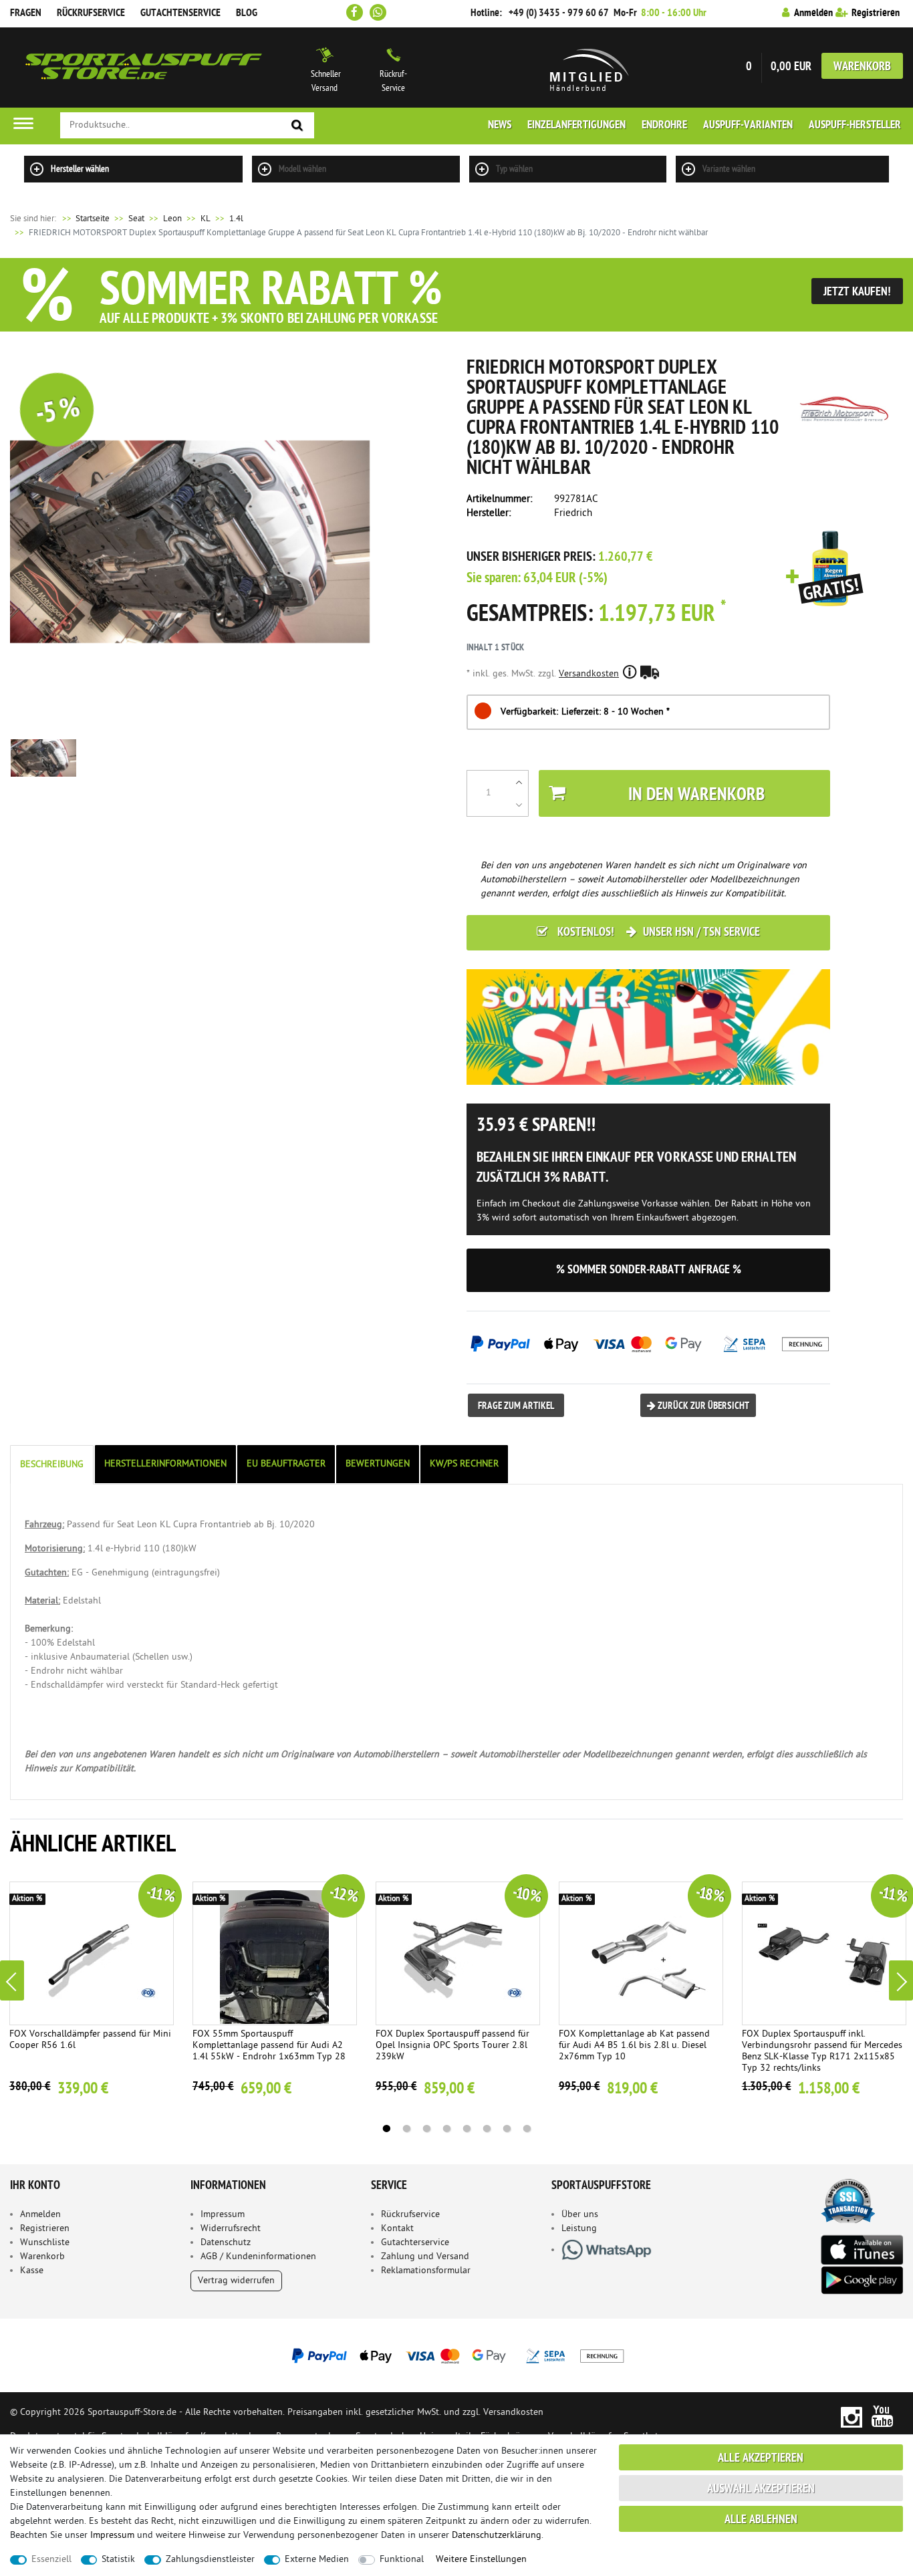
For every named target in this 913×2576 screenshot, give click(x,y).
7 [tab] (507, 2129)
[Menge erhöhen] (519, 782)
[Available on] (862, 2249)
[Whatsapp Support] (378, 12)
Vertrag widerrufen (236, 2281)
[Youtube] (883, 2417)
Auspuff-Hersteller (855, 126)
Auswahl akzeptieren (761, 2489)
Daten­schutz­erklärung (497, 2536)
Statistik (118, 2560)
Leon (172, 219)
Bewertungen (378, 1464)
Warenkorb (862, 67)
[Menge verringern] (519, 805)
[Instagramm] (851, 2417)
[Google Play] (862, 2280)
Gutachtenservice (180, 13)
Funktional (402, 2560)
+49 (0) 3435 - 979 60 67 (559, 13)
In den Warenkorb (696, 796)
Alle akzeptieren (761, 2459)
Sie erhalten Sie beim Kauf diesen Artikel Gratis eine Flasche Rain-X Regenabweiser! (825, 569)
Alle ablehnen (761, 2520)
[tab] (53, 1465)
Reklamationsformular (426, 2271)
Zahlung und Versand (425, 2257)
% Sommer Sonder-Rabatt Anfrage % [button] (649, 1270)
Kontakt (397, 2229)
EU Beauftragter (286, 1464)
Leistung (579, 2229)
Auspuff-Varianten (748, 126)
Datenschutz (226, 2243)
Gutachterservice (415, 2243)
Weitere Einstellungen (481, 2560)
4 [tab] (446, 2129)
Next (901, 1980)
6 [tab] (487, 2129)
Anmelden (40, 2215)
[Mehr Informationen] (456, 2355)
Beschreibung (52, 1465)
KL (206, 219)
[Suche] (297, 126)
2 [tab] (406, 2129)
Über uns (580, 2215)
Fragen (26, 13)
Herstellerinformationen (165, 1464)
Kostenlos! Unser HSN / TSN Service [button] (657, 933)
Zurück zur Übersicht (702, 1407)
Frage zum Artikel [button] (516, 1407)
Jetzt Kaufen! (857, 292)
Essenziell (51, 2560)
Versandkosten (589, 674)
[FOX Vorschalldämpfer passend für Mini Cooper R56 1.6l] (92, 1953)
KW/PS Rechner (464, 1464)
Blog (247, 13)
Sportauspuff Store (144, 68)
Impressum (223, 2215)
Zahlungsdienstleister (210, 2560)
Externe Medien (317, 2560)
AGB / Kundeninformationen (258, 2257)
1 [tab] (386, 2129)
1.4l (236, 219)
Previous (12, 1980)
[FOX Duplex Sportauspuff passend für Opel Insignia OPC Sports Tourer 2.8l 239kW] (458, 1953)
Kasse (32, 2271)
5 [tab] (467, 2129)
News (500, 126)
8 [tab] (527, 2129)
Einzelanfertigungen (576, 126)
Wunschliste (45, 2243)
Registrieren (45, 2229)
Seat (136, 219)
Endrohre (664, 126)
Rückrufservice (91, 13)
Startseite (85, 219)
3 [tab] (426, 2129)
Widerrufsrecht (231, 2229)
